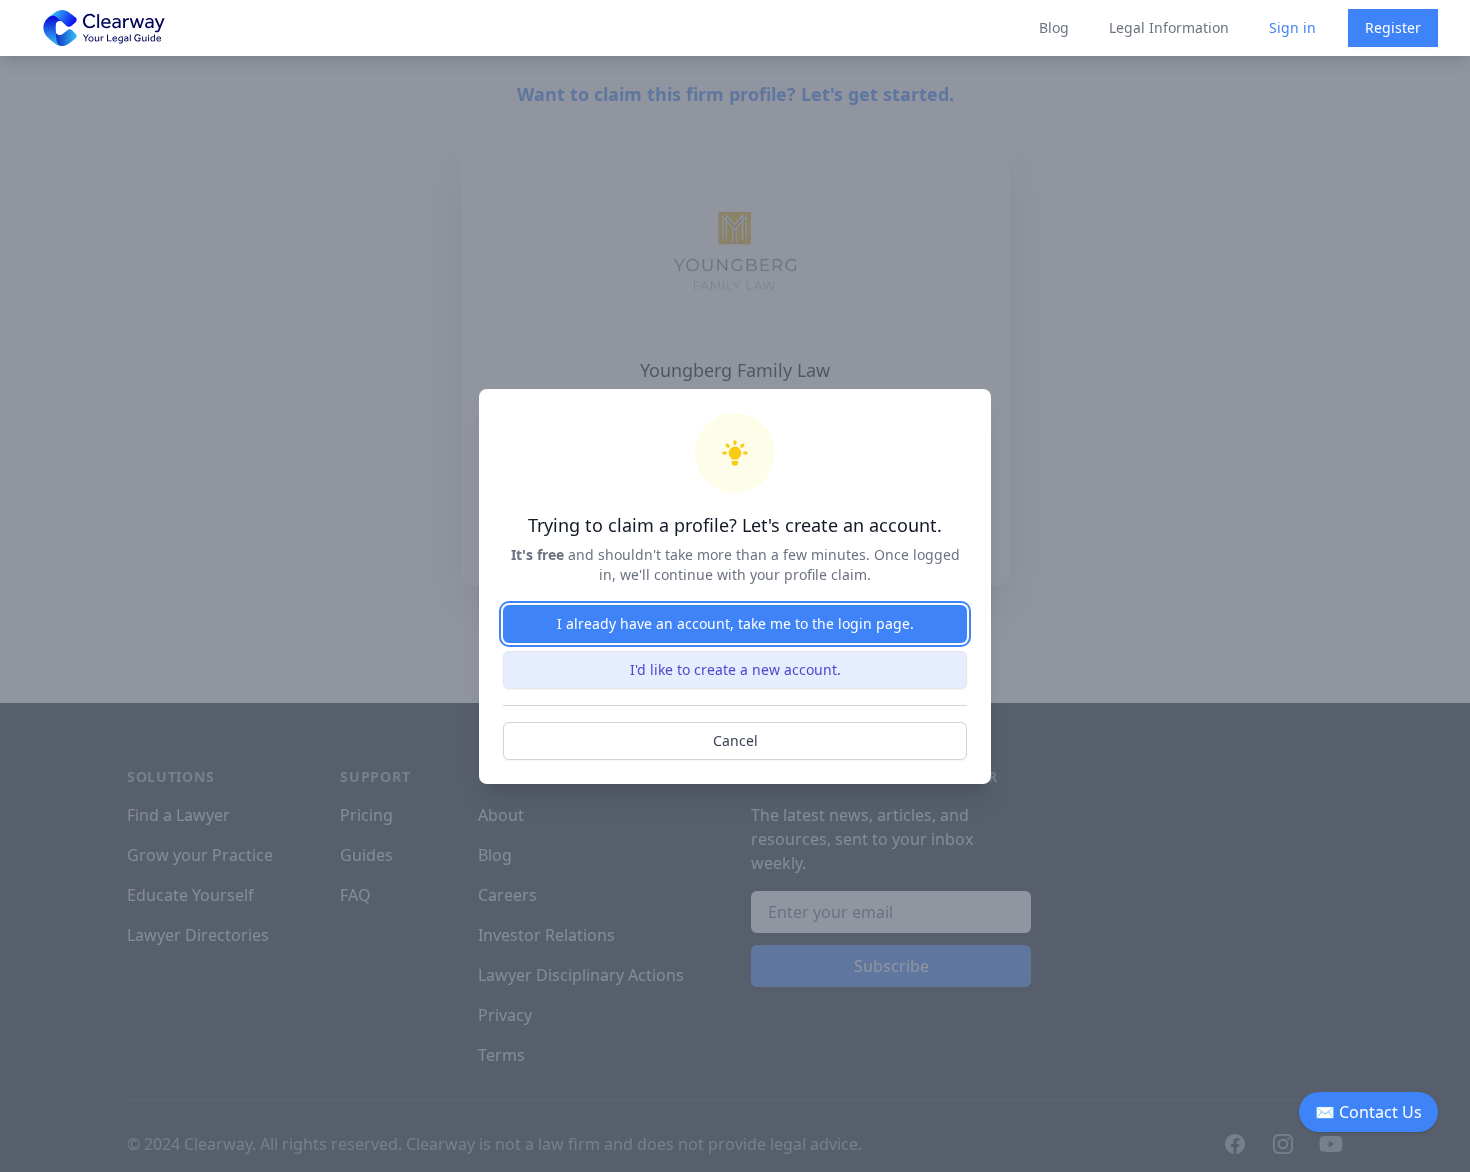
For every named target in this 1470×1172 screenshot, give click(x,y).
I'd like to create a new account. (735, 669)
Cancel (735, 740)
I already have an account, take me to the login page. (735, 623)
